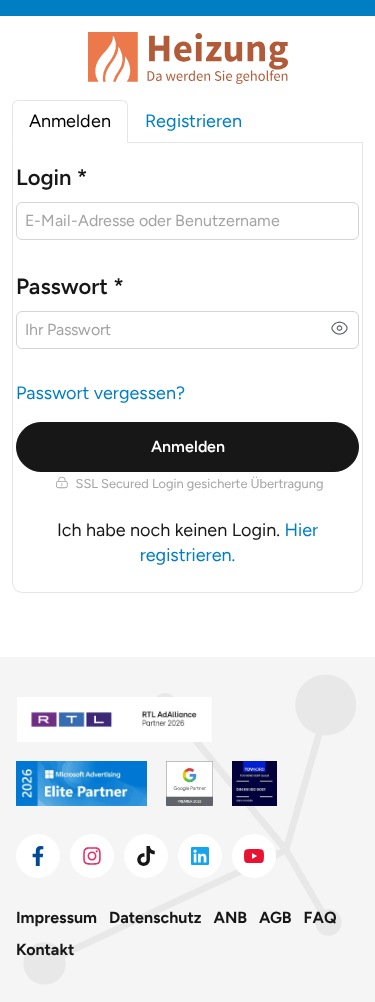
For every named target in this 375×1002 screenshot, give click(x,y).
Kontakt (45, 949)
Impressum (56, 917)
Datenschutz (155, 917)
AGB (275, 917)
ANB (231, 917)
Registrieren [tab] (193, 121)
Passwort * (70, 286)
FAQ (320, 917)
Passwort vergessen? (100, 393)
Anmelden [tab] (70, 121)
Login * (51, 177)
